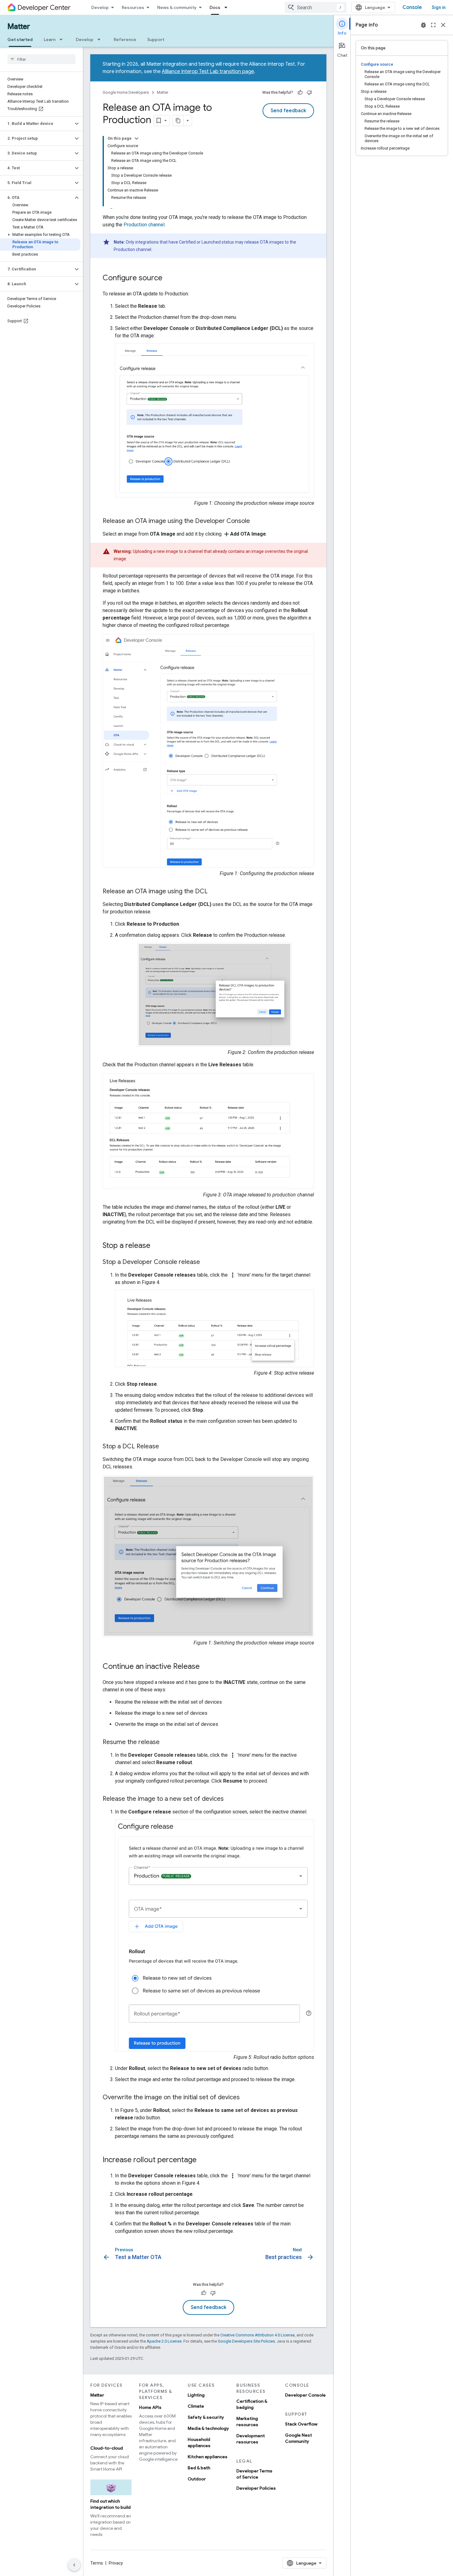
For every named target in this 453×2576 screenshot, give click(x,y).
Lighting (196, 2395)
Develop (100, 7)
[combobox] (316, 7)
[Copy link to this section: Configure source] (169, 278)
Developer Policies (256, 2488)
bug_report (423, 25)
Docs (215, 7)
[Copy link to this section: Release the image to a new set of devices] (230, 1799)
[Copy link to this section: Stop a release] (157, 1246)
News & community (177, 7)
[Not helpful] (309, 93)
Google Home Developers (126, 92)
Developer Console (305, 2395)
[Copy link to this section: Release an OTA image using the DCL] (214, 892)
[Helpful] (300, 93)
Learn (50, 39)
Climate (196, 2406)
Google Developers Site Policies (246, 2341)
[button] (37, 124)
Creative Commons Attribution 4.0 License (257, 2335)
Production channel (144, 225)
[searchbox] (41, 59)
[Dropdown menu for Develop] (101, 39)
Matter (19, 27)
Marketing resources (247, 2422)
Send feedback (288, 111)
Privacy (116, 2563)
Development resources (251, 2439)
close (443, 25)
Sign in (439, 7)
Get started (20, 39)
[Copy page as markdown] (178, 121)
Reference (125, 39)
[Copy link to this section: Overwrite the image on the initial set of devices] (246, 2098)
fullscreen (433, 25)
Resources (133, 7)
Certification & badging (252, 2404)
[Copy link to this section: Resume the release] (166, 1743)
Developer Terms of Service (254, 2474)
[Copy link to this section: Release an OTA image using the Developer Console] (256, 521)
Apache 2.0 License (164, 2341)
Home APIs (150, 2407)
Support (156, 39)
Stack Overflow (301, 2424)
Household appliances (199, 2442)
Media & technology (208, 2428)
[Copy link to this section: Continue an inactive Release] (206, 1667)
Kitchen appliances (208, 2457)
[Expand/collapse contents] (137, 138)
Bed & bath (199, 2468)
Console (412, 7)
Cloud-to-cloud (107, 2448)
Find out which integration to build (110, 2504)
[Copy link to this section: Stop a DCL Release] (165, 1447)
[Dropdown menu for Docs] (228, 7)
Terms (97, 2563)
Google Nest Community (298, 2438)
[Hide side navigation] (74, 2565)
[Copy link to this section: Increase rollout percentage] (203, 2160)
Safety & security (206, 2417)
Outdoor (197, 2479)
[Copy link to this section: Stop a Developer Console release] (206, 1262)
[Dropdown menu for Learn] (63, 39)
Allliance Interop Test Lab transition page (208, 72)
